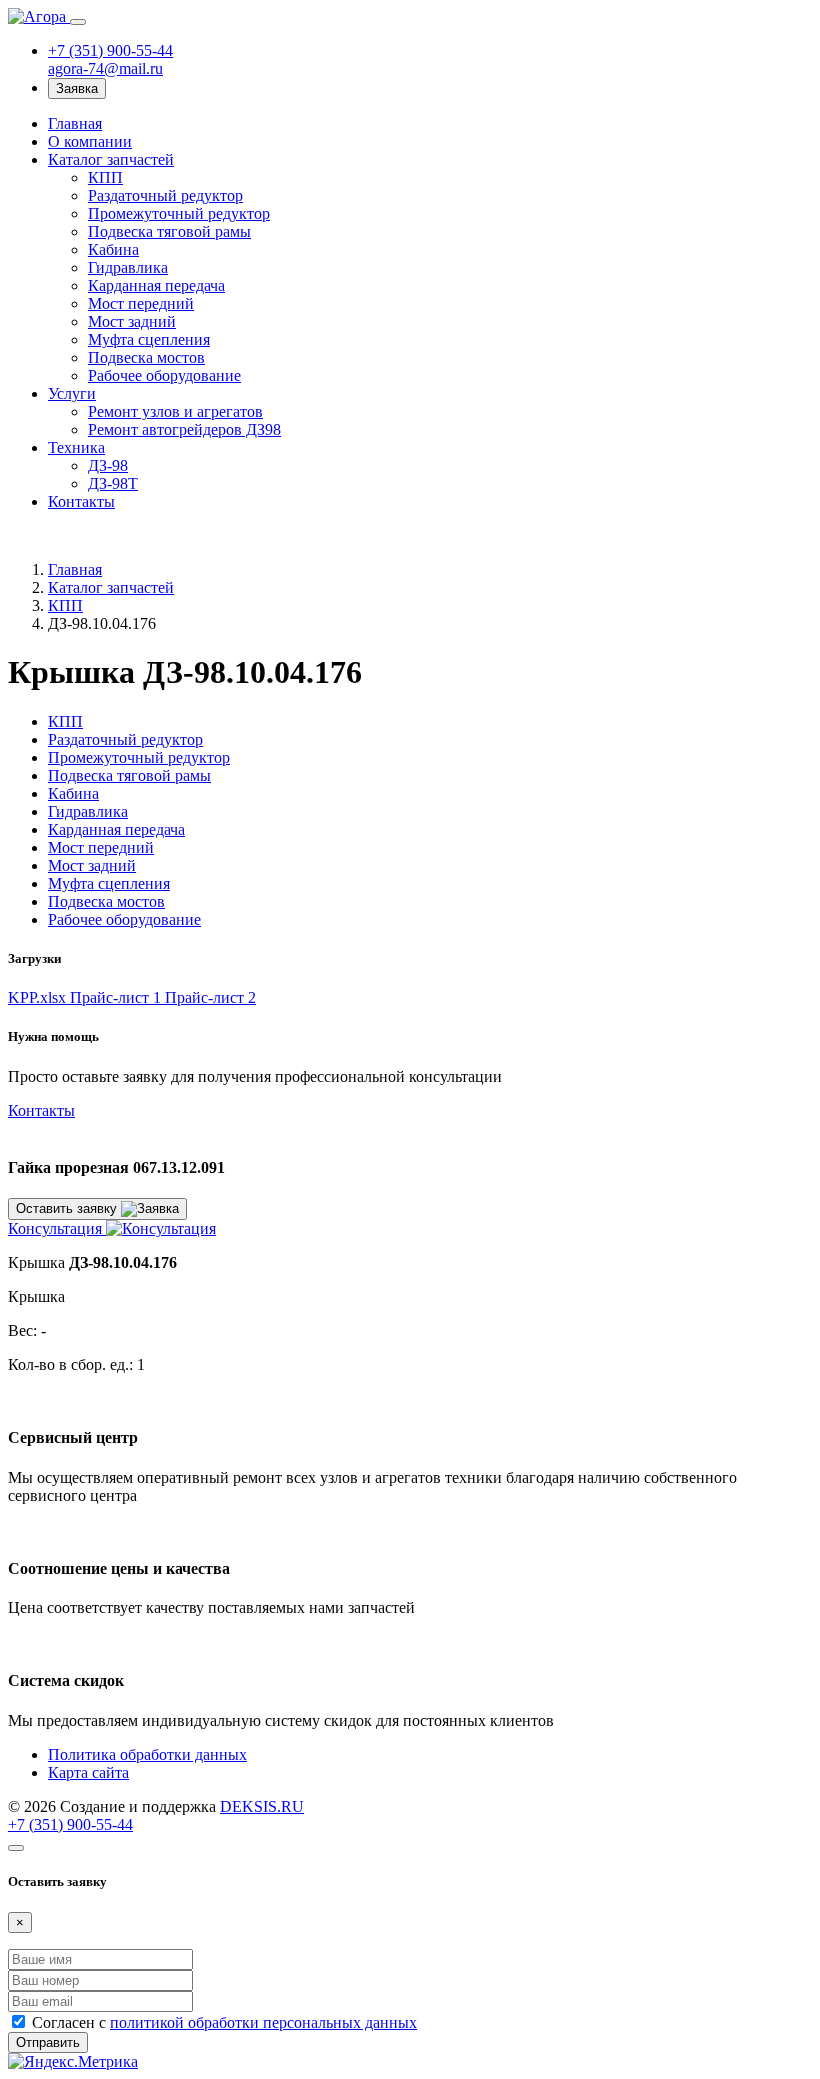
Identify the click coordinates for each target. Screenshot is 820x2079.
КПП (105, 177)
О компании (90, 141)
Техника (76, 447)
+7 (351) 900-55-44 (110, 50)
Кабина (113, 249)
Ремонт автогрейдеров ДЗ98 (184, 429)
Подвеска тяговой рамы (169, 231)
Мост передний (141, 303)
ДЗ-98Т (113, 483)
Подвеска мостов (146, 357)
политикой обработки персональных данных (263, 2022)
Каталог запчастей (111, 159)
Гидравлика (128, 267)
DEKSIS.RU (262, 1806)
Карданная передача (156, 285)
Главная (75, 123)
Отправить (48, 2042)
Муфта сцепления (149, 339)
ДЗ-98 (108, 465)
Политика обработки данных (147, 1754)
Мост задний (132, 321)
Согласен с (224, 2022)
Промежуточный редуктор (179, 213)
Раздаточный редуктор (165, 195)
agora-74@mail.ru (105, 68)
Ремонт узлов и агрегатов (175, 411)
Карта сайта (88, 1772)
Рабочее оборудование (164, 375)
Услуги (72, 393)
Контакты (81, 501)
